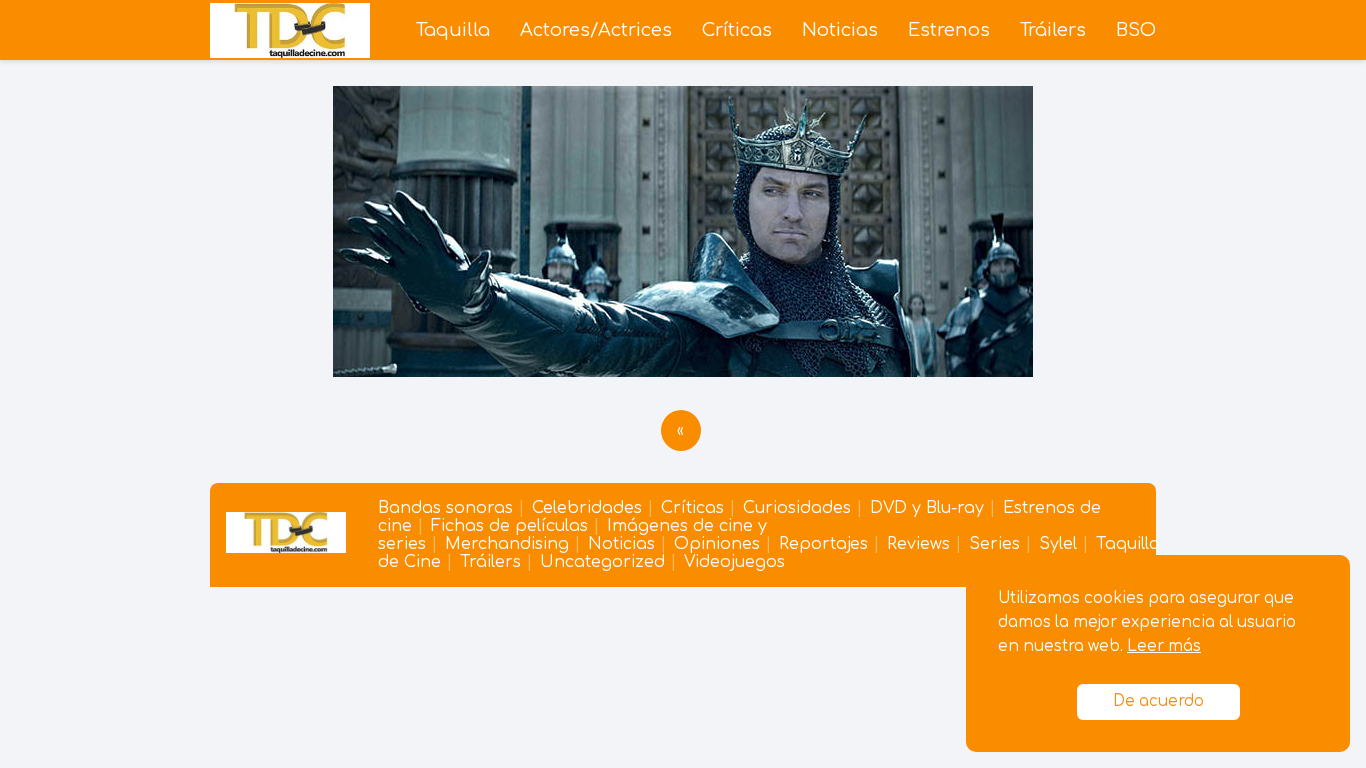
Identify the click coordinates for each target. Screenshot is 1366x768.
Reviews (918, 544)
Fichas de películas (509, 526)
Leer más (1164, 646)
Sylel (1058, 544)
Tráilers (1053, 30)
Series (994, 544)
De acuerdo (1158, 701)
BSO (1136, 30)
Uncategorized (602, 562)
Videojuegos (734, 562)
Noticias (840, 30)
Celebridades (587, 508)
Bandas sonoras (445, 508)
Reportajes (823, 544)
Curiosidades (797, 508)
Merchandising (507, 544)
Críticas (737, 30)
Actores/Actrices (596, 30)
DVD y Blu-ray (927, 508)
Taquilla (453, 30)
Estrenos (949, 30)
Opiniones (717, 544)
